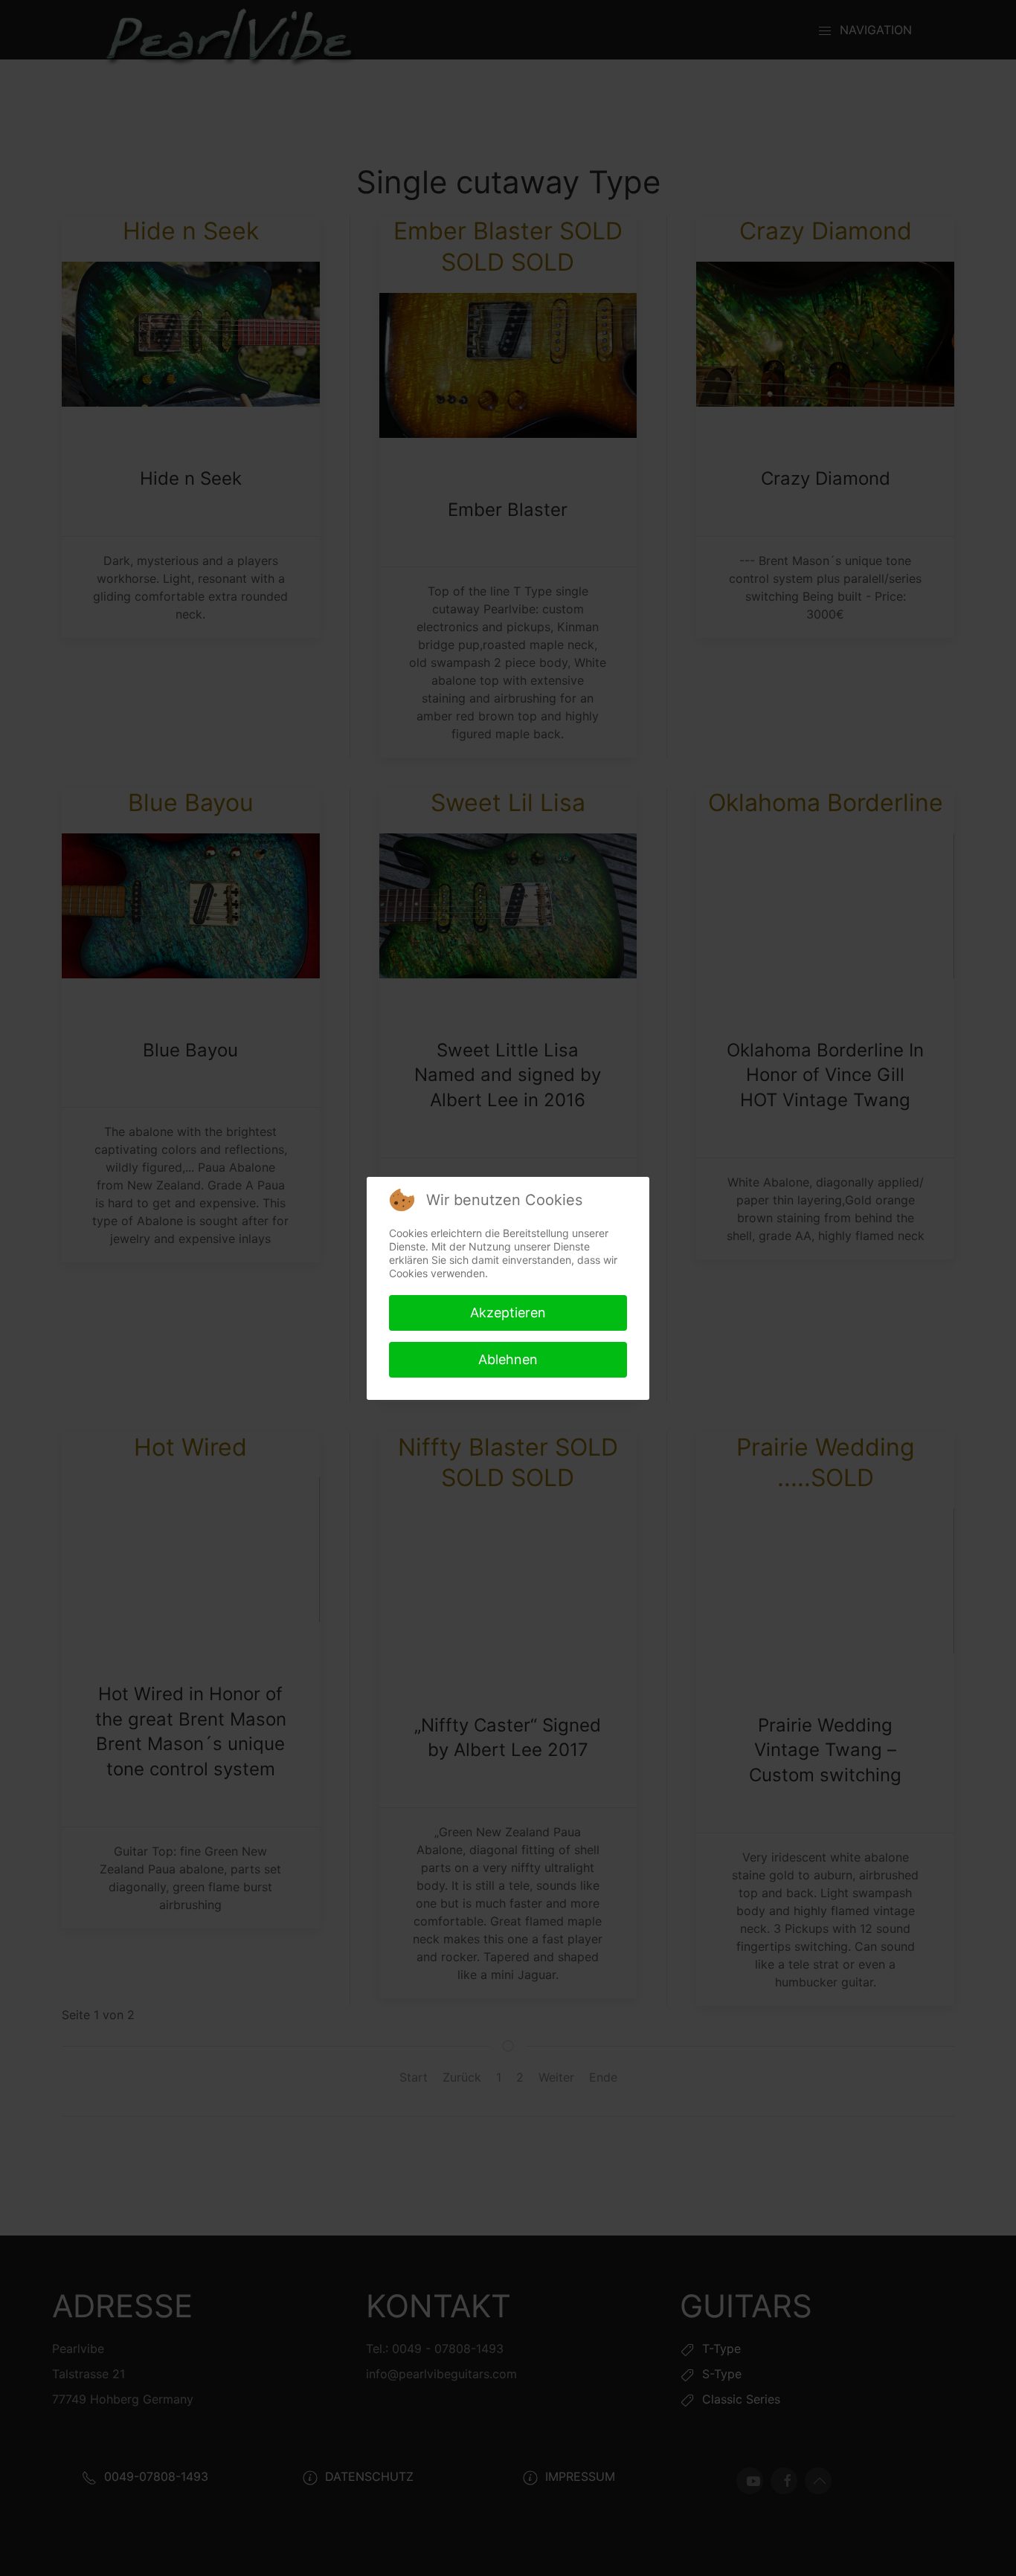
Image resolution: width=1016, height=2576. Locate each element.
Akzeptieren (508, 1313)
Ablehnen (508, 1359)
